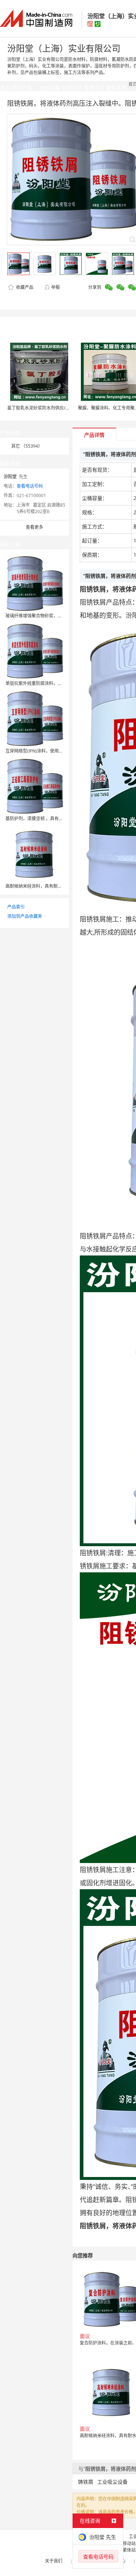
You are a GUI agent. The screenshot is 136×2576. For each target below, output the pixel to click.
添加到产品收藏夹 (25, 916)
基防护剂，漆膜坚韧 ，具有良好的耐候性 (45, 819)
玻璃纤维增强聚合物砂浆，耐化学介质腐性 (47, 616)
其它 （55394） (27, 446)
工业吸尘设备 (112, 2482)
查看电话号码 (30, 486)
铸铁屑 (86, 2482)
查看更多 (34, 527)
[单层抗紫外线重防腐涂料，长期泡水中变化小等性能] (34, 651)
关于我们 (54, 2561)
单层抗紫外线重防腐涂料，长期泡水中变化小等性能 (55, 683)
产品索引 (16, 907)
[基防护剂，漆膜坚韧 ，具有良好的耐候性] (34, 786)
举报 (55, 287)
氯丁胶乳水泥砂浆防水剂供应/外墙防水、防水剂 (54, 408)
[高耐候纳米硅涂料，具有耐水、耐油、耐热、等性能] (34, 853)
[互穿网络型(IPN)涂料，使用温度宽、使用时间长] (34, 718)
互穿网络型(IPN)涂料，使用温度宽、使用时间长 (52, 751)
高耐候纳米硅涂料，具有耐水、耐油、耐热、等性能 (55, 886)
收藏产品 (24, 287)
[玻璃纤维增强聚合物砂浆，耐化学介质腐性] (34, 583)
